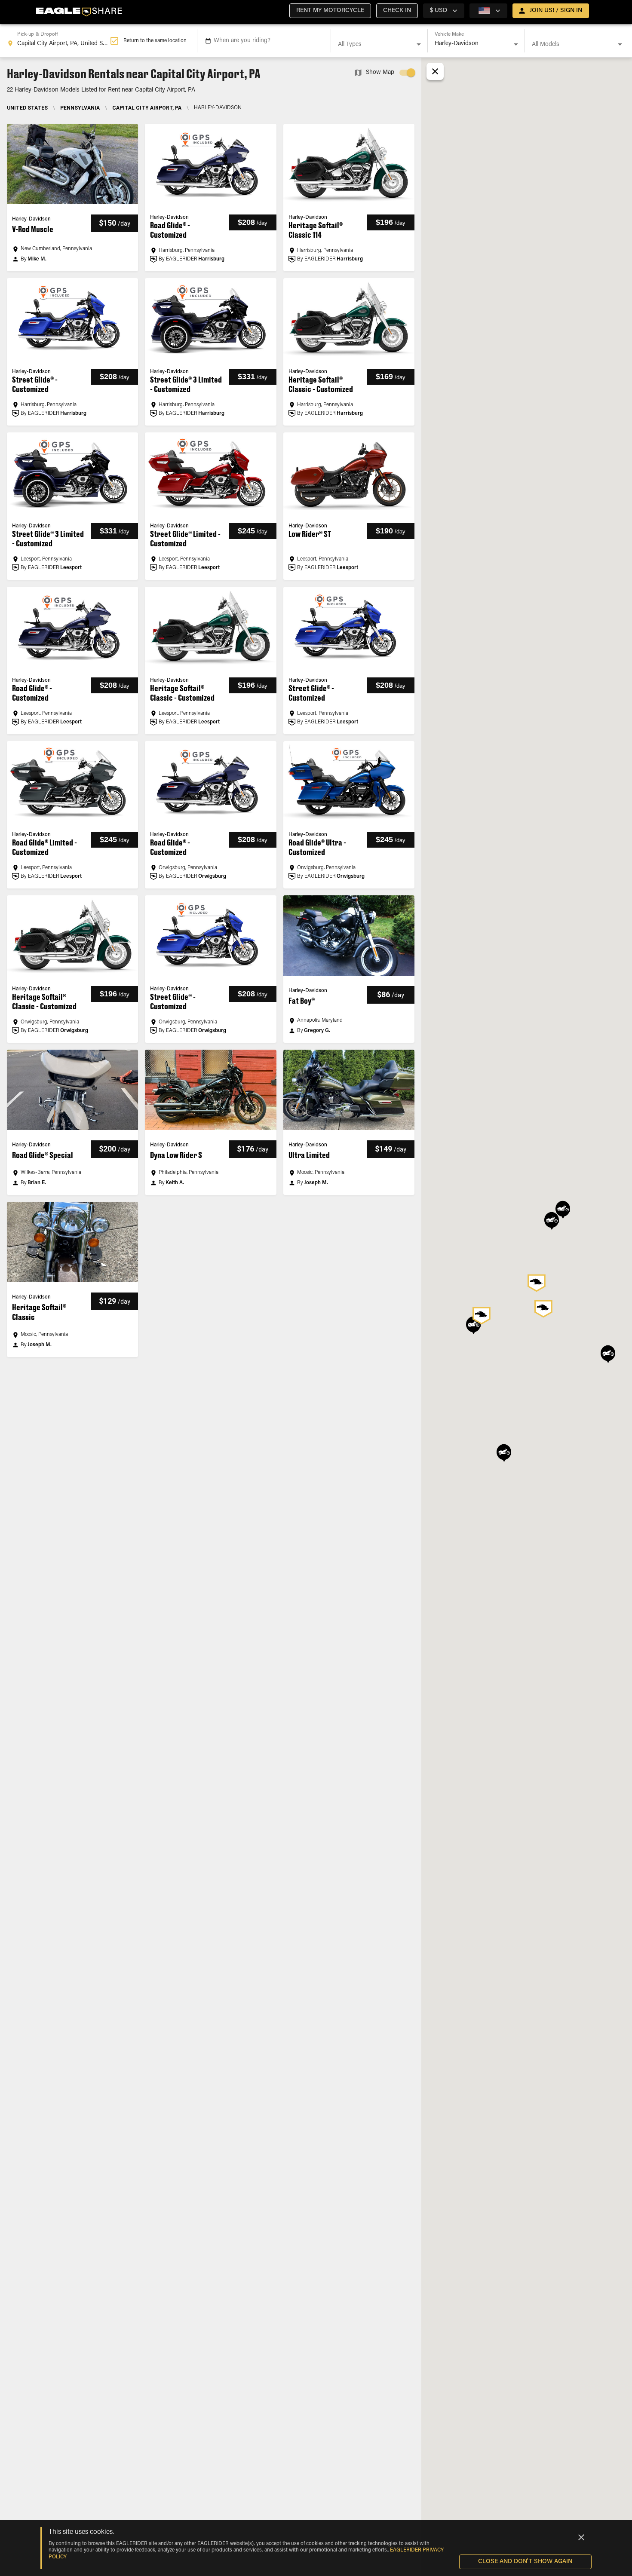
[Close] (581, 2537)
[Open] (419, 44)
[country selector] (488, 11)
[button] (330, 11)
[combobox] (58, 41)
